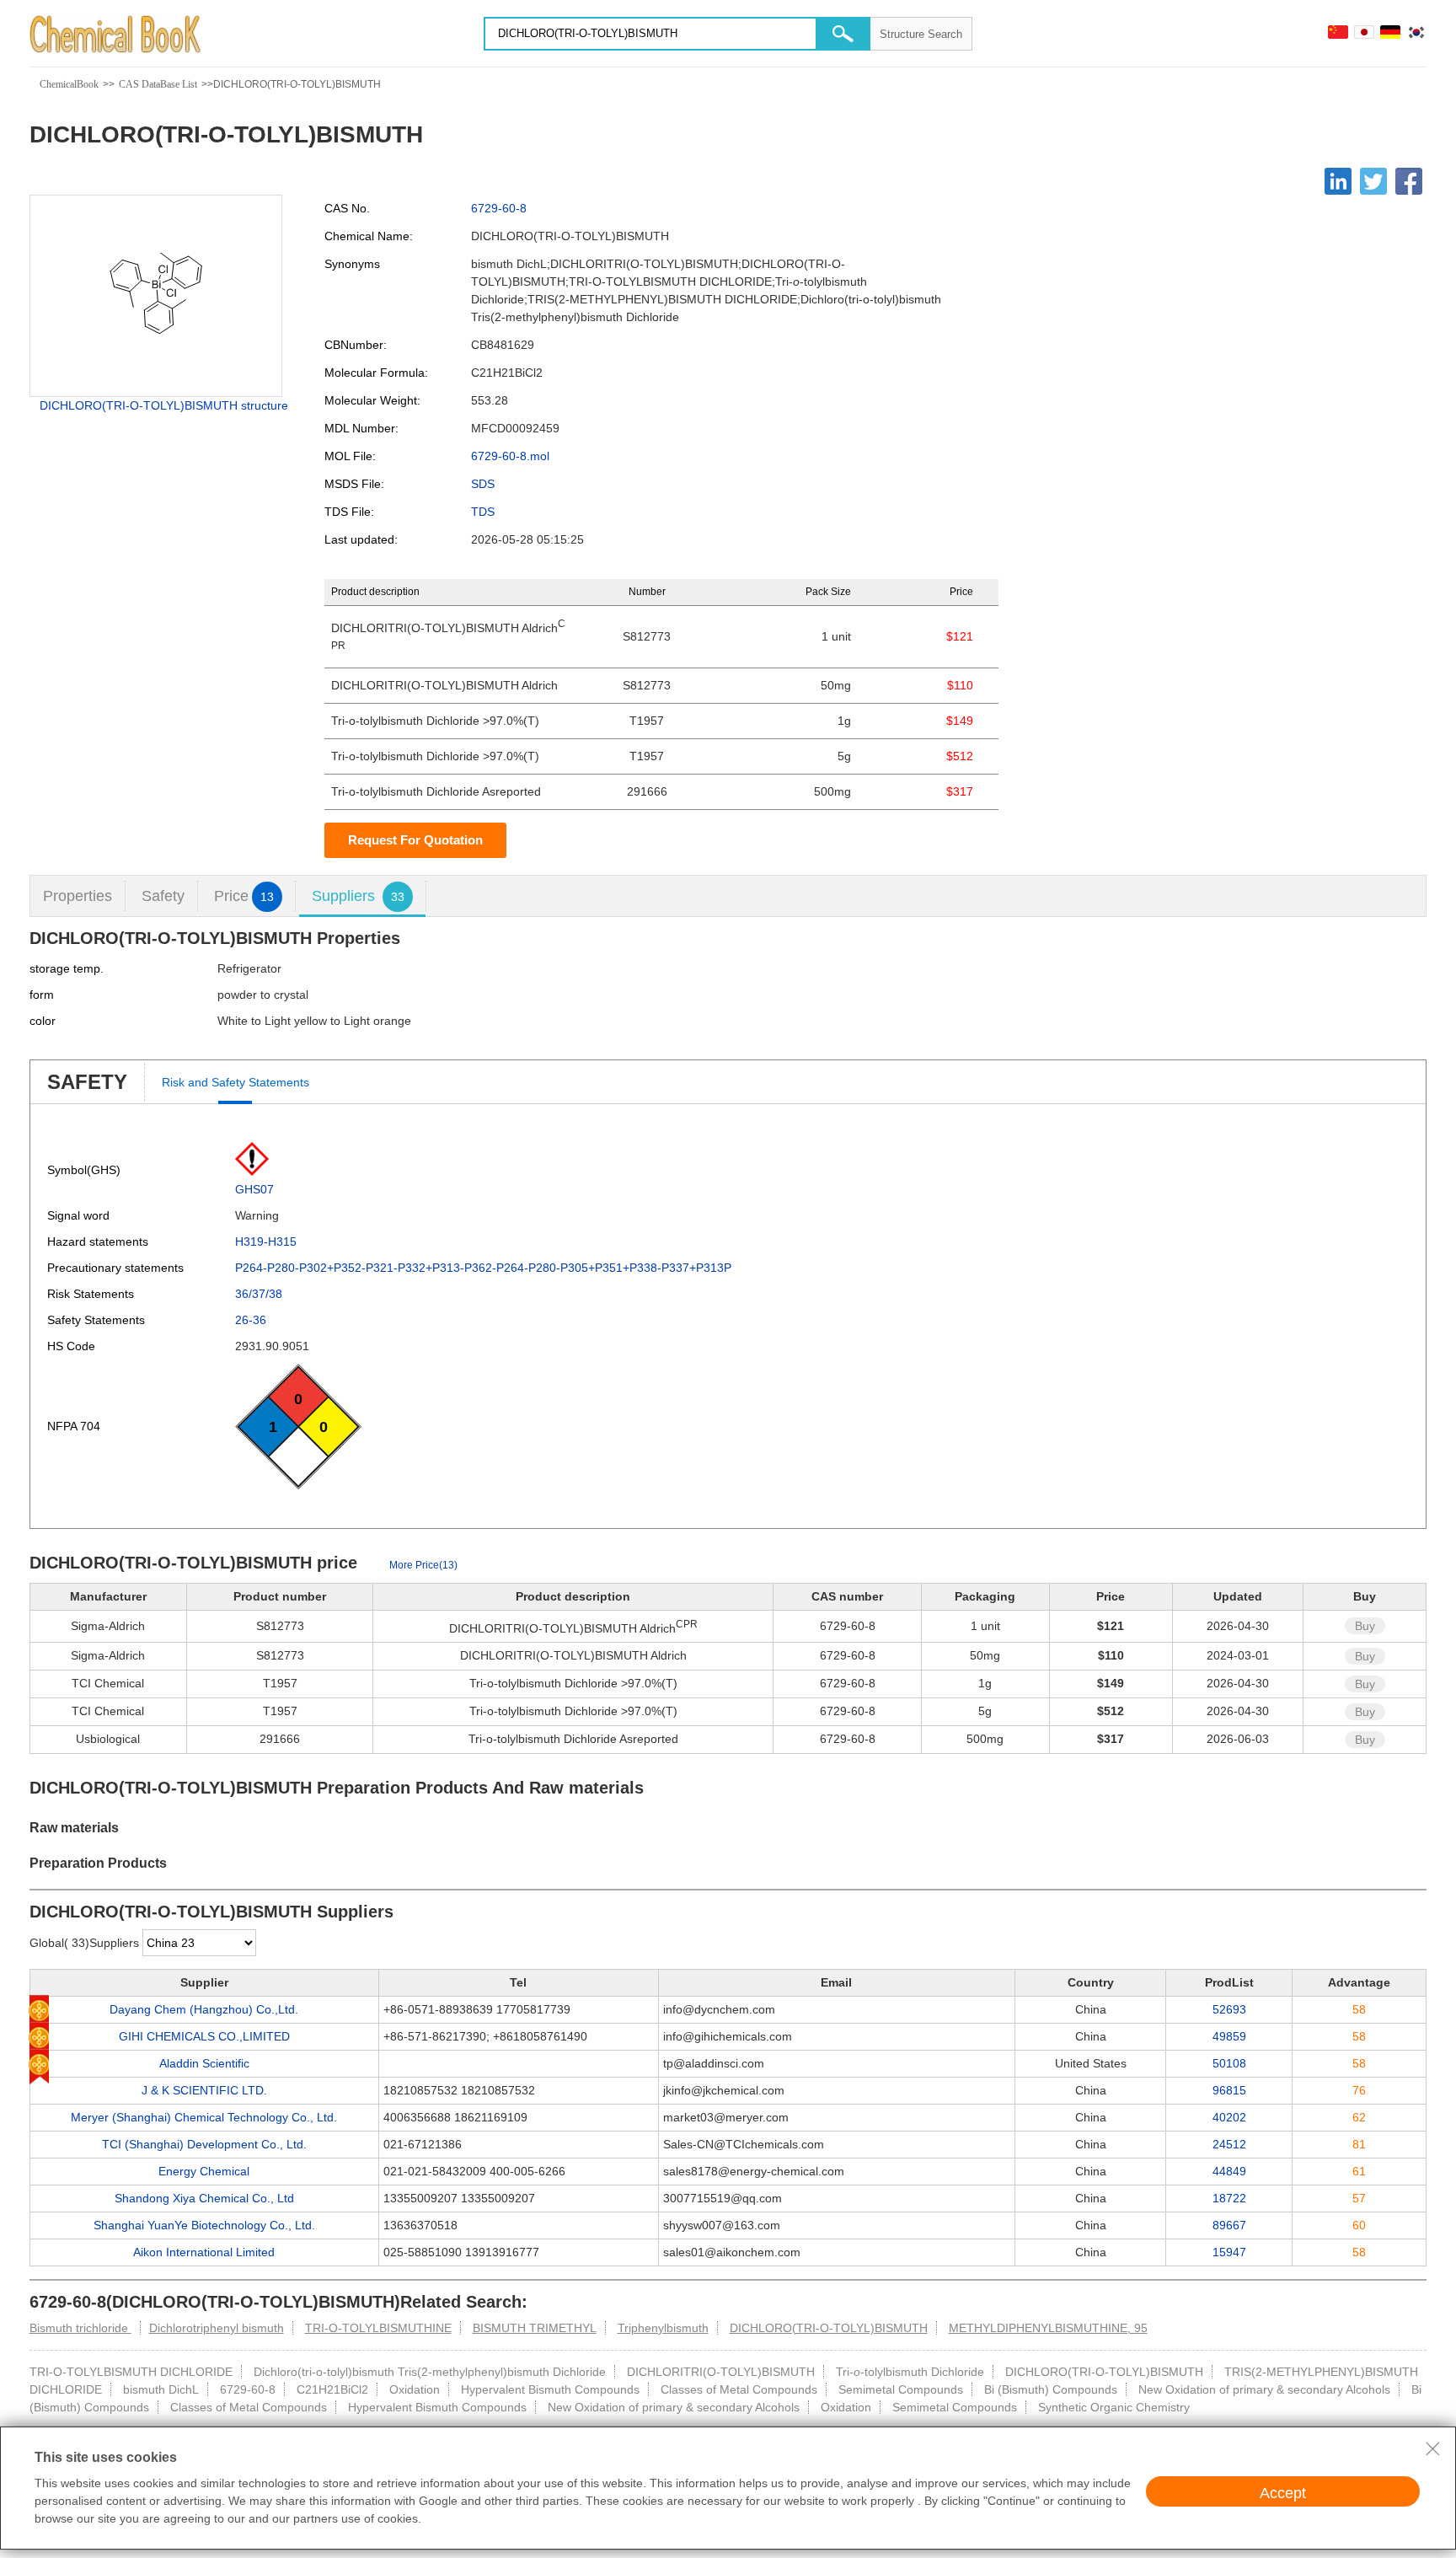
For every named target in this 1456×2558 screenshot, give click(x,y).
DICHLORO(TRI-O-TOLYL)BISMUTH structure (164, 405)
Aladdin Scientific (204, 2063)
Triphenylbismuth (663, 2328)
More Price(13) (423, 1565)
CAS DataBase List (158, 84)
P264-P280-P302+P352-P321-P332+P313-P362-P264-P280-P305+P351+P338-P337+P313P (483, 1268)
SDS (483, 484)
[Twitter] (1373, 181)
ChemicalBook (69, 84)
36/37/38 (259, 1294)
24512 (1229, 2144)
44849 (1229, 2171)
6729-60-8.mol (510, 456)
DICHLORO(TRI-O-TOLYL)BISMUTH (829, 2328)
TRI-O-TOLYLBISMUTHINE (378, 2328)
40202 (1229, 2117)
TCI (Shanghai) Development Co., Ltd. (204, 2144)
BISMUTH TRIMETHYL (535, 2328)
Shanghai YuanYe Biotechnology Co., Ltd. (204, 2225)
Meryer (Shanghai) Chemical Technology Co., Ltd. (204, 2117)
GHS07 (254, 1189)
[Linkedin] (1338, 181)
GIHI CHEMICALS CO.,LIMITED (204, 2036)
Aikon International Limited (204, 2252)
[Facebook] (1409, 181)
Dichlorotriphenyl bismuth (217, 2328)
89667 (1229, 2225)
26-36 (251, 1320)
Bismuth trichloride (80, 2328)
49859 (1229, 2036)
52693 (1229, 2009)
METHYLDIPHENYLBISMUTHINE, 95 (1048, 2328)
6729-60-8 (499, 208)
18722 (1229, 2198)
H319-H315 (266, 1241)
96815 (1229, 2090)
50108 (1229, 2063)
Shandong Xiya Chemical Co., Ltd (204, 2198)
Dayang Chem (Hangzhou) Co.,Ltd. (204, 2009)
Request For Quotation (415, 840)
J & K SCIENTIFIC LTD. (204, 2090)
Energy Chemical (204, 2171)
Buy (1365, 1626)
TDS (483, 512)
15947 (1229, 2252)
